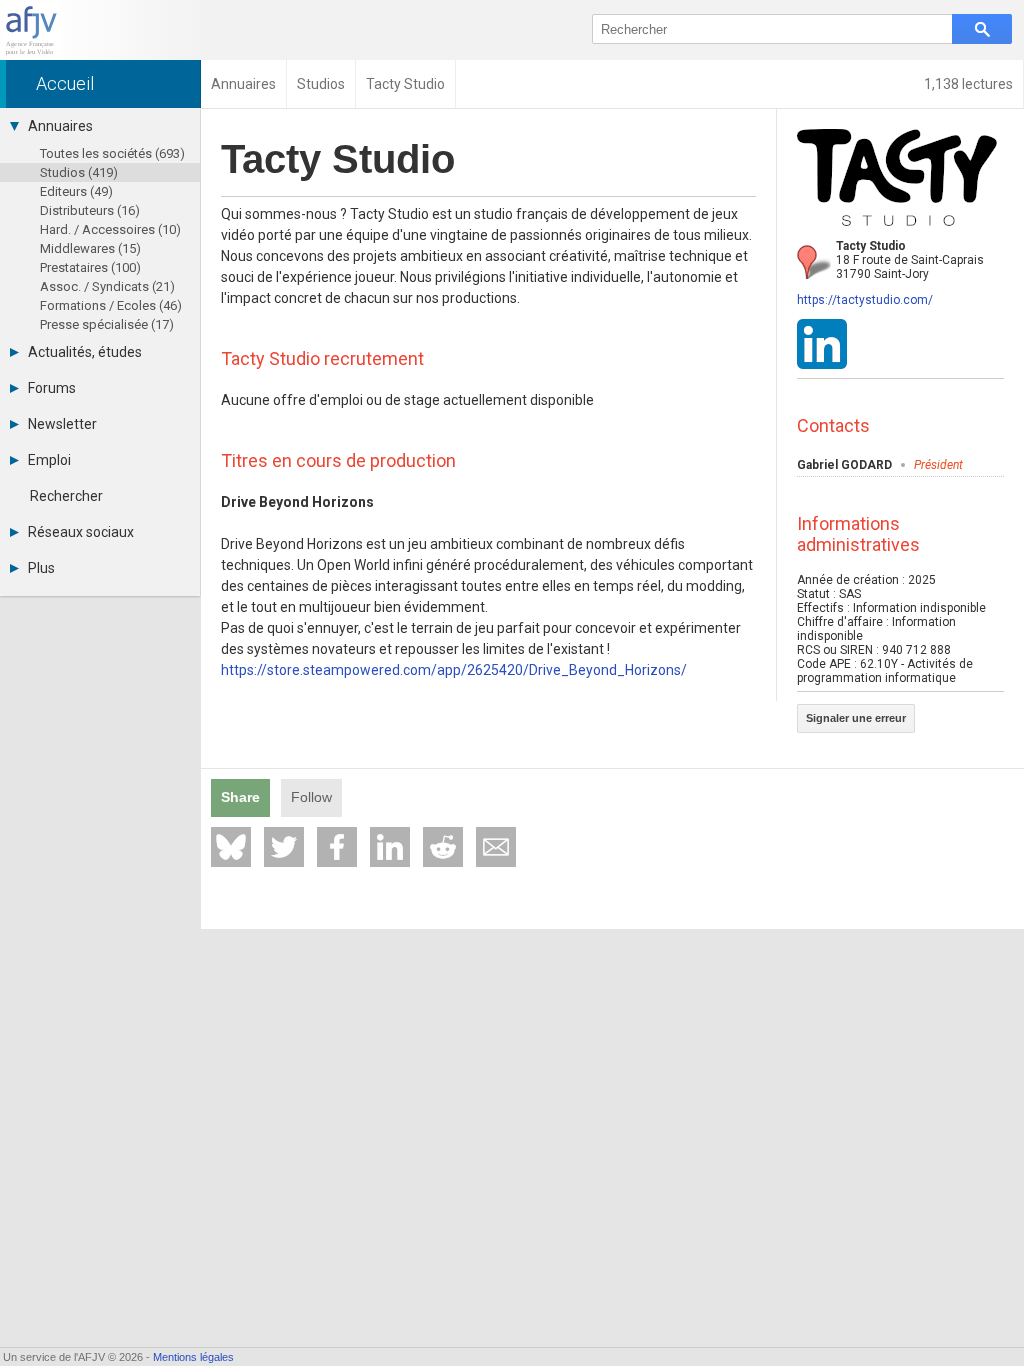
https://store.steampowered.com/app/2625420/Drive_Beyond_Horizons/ (454, 670)
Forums (52, 388)
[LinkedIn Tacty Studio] (822, 365)
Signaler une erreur (856, 718)
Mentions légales (193, 1357)
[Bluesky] (231, 847)
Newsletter (62, 424)
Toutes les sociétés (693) (112, 153)
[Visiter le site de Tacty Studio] (897, 232)
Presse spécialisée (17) (107, 324)
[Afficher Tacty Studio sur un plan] (814, 262)
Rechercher (66, 496)
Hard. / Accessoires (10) (110, 229)
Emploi (49, 460)
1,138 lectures (968, 84)
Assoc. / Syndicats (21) (107, 286)
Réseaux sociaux (81, 532)
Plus (41, 568)
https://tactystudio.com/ (865, 300)
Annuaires (60, 126)
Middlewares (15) (90, 248)
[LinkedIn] (390, 847)
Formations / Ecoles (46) (111, 305)
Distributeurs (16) (90, 210)
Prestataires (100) (90, 267)
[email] (496, 847)
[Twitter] (284, 847)
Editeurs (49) (76, 191)
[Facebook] (337, 847)
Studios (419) (79, 172)
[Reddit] (443, 847)
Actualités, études (85, 352)
